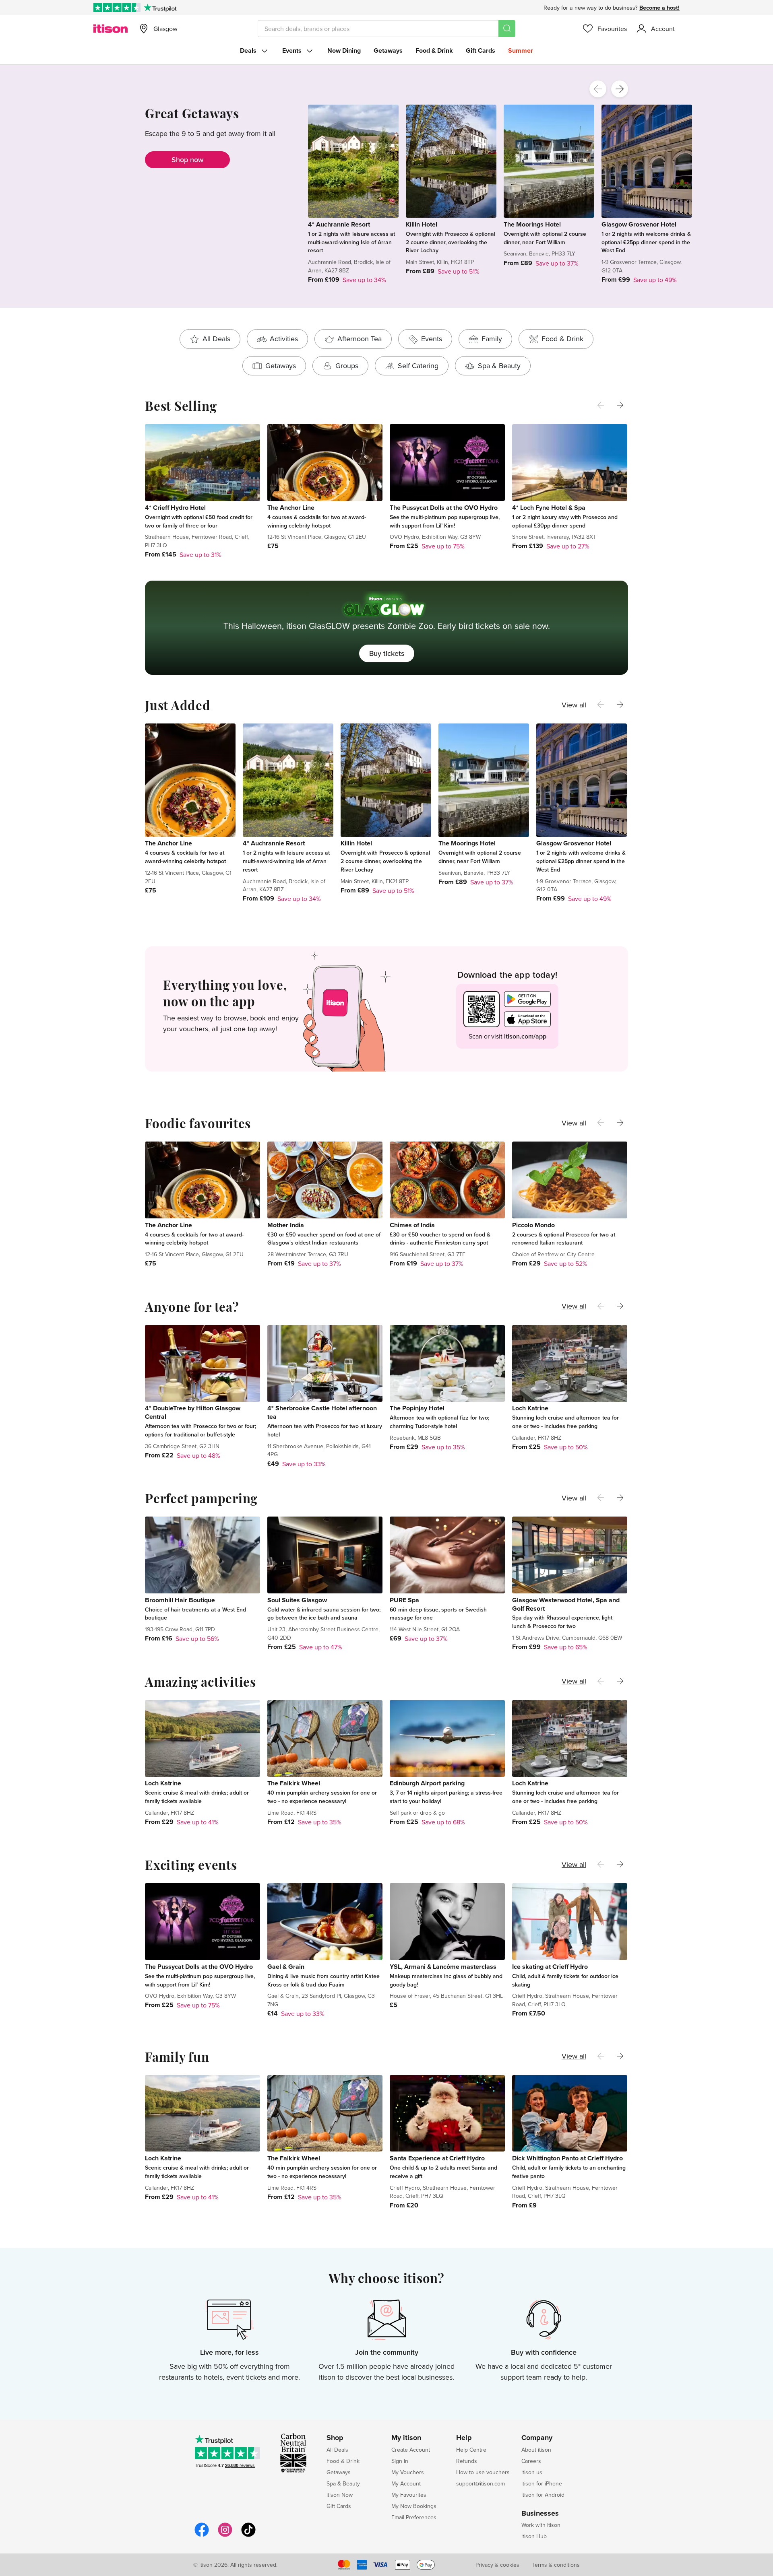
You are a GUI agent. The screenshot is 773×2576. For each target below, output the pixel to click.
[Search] (507, 29)
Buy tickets (387, 653)
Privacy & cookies (497, 2565)
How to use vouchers (483, 2472)
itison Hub (534, 2536)
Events (292, 50)
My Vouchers (408, 2472)
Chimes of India (412, 1225)
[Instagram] (225, 2536)
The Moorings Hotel (532, 224)
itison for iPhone (542, 2483)
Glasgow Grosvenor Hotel (639, 224)
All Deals (337, 2450)
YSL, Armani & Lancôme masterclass (443, 1967)
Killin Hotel (422, 224)
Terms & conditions (556, 2565)
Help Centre (471, 2450)
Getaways (388, 50)
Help (464, 2438)
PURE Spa (404, 1600)
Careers (531, 2461)
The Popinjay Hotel (417, 1408)
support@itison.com (481, 2483)
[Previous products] (598, 89)
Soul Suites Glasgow (297, 1600)
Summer (521, 50)
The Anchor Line (291, 508)
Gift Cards (481, 50)
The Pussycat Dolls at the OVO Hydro (444, 508)
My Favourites (409, 2495)
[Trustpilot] (160, 8)
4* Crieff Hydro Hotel (175, 508)
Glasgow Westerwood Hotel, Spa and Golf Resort (566, 1604)
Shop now (187, 160)
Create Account (411, 2450)
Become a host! (659, 8)
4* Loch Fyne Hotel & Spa (549, 508)
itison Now (340, 2495)
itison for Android (543, 2495)
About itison (536, 2450)
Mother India (286, 1225)
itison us (532, 2472)
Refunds (467, 2461)
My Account (406, 2483)
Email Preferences (414, 2517)
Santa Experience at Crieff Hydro (437, 2158)
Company (537, 2438)
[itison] (111, 29)
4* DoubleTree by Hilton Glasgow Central (193, 1412)
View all (574, 705)
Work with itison (541, 2525)
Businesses (540, 2514)
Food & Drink (434, 50)
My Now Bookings (414, 2506)
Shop (335, 2438)
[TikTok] (248, 2536)
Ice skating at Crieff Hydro (550, 1967)
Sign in (400, 2461)
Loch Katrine (530, 1408)
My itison (406, 2438)
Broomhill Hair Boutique (180, 1600)
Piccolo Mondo (533, 1225)
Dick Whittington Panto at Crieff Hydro (567, 2158)
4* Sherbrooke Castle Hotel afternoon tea (322, 1412)
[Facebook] (202, 2536)
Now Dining (344, 50)
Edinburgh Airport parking (427, 1783)
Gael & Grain (286, 1967)
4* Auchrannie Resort (339, 224)
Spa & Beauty (343, 2483)
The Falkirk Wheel (294, 1783)
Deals (248, 50)
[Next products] (620, 89)
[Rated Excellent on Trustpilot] (117, 8)
